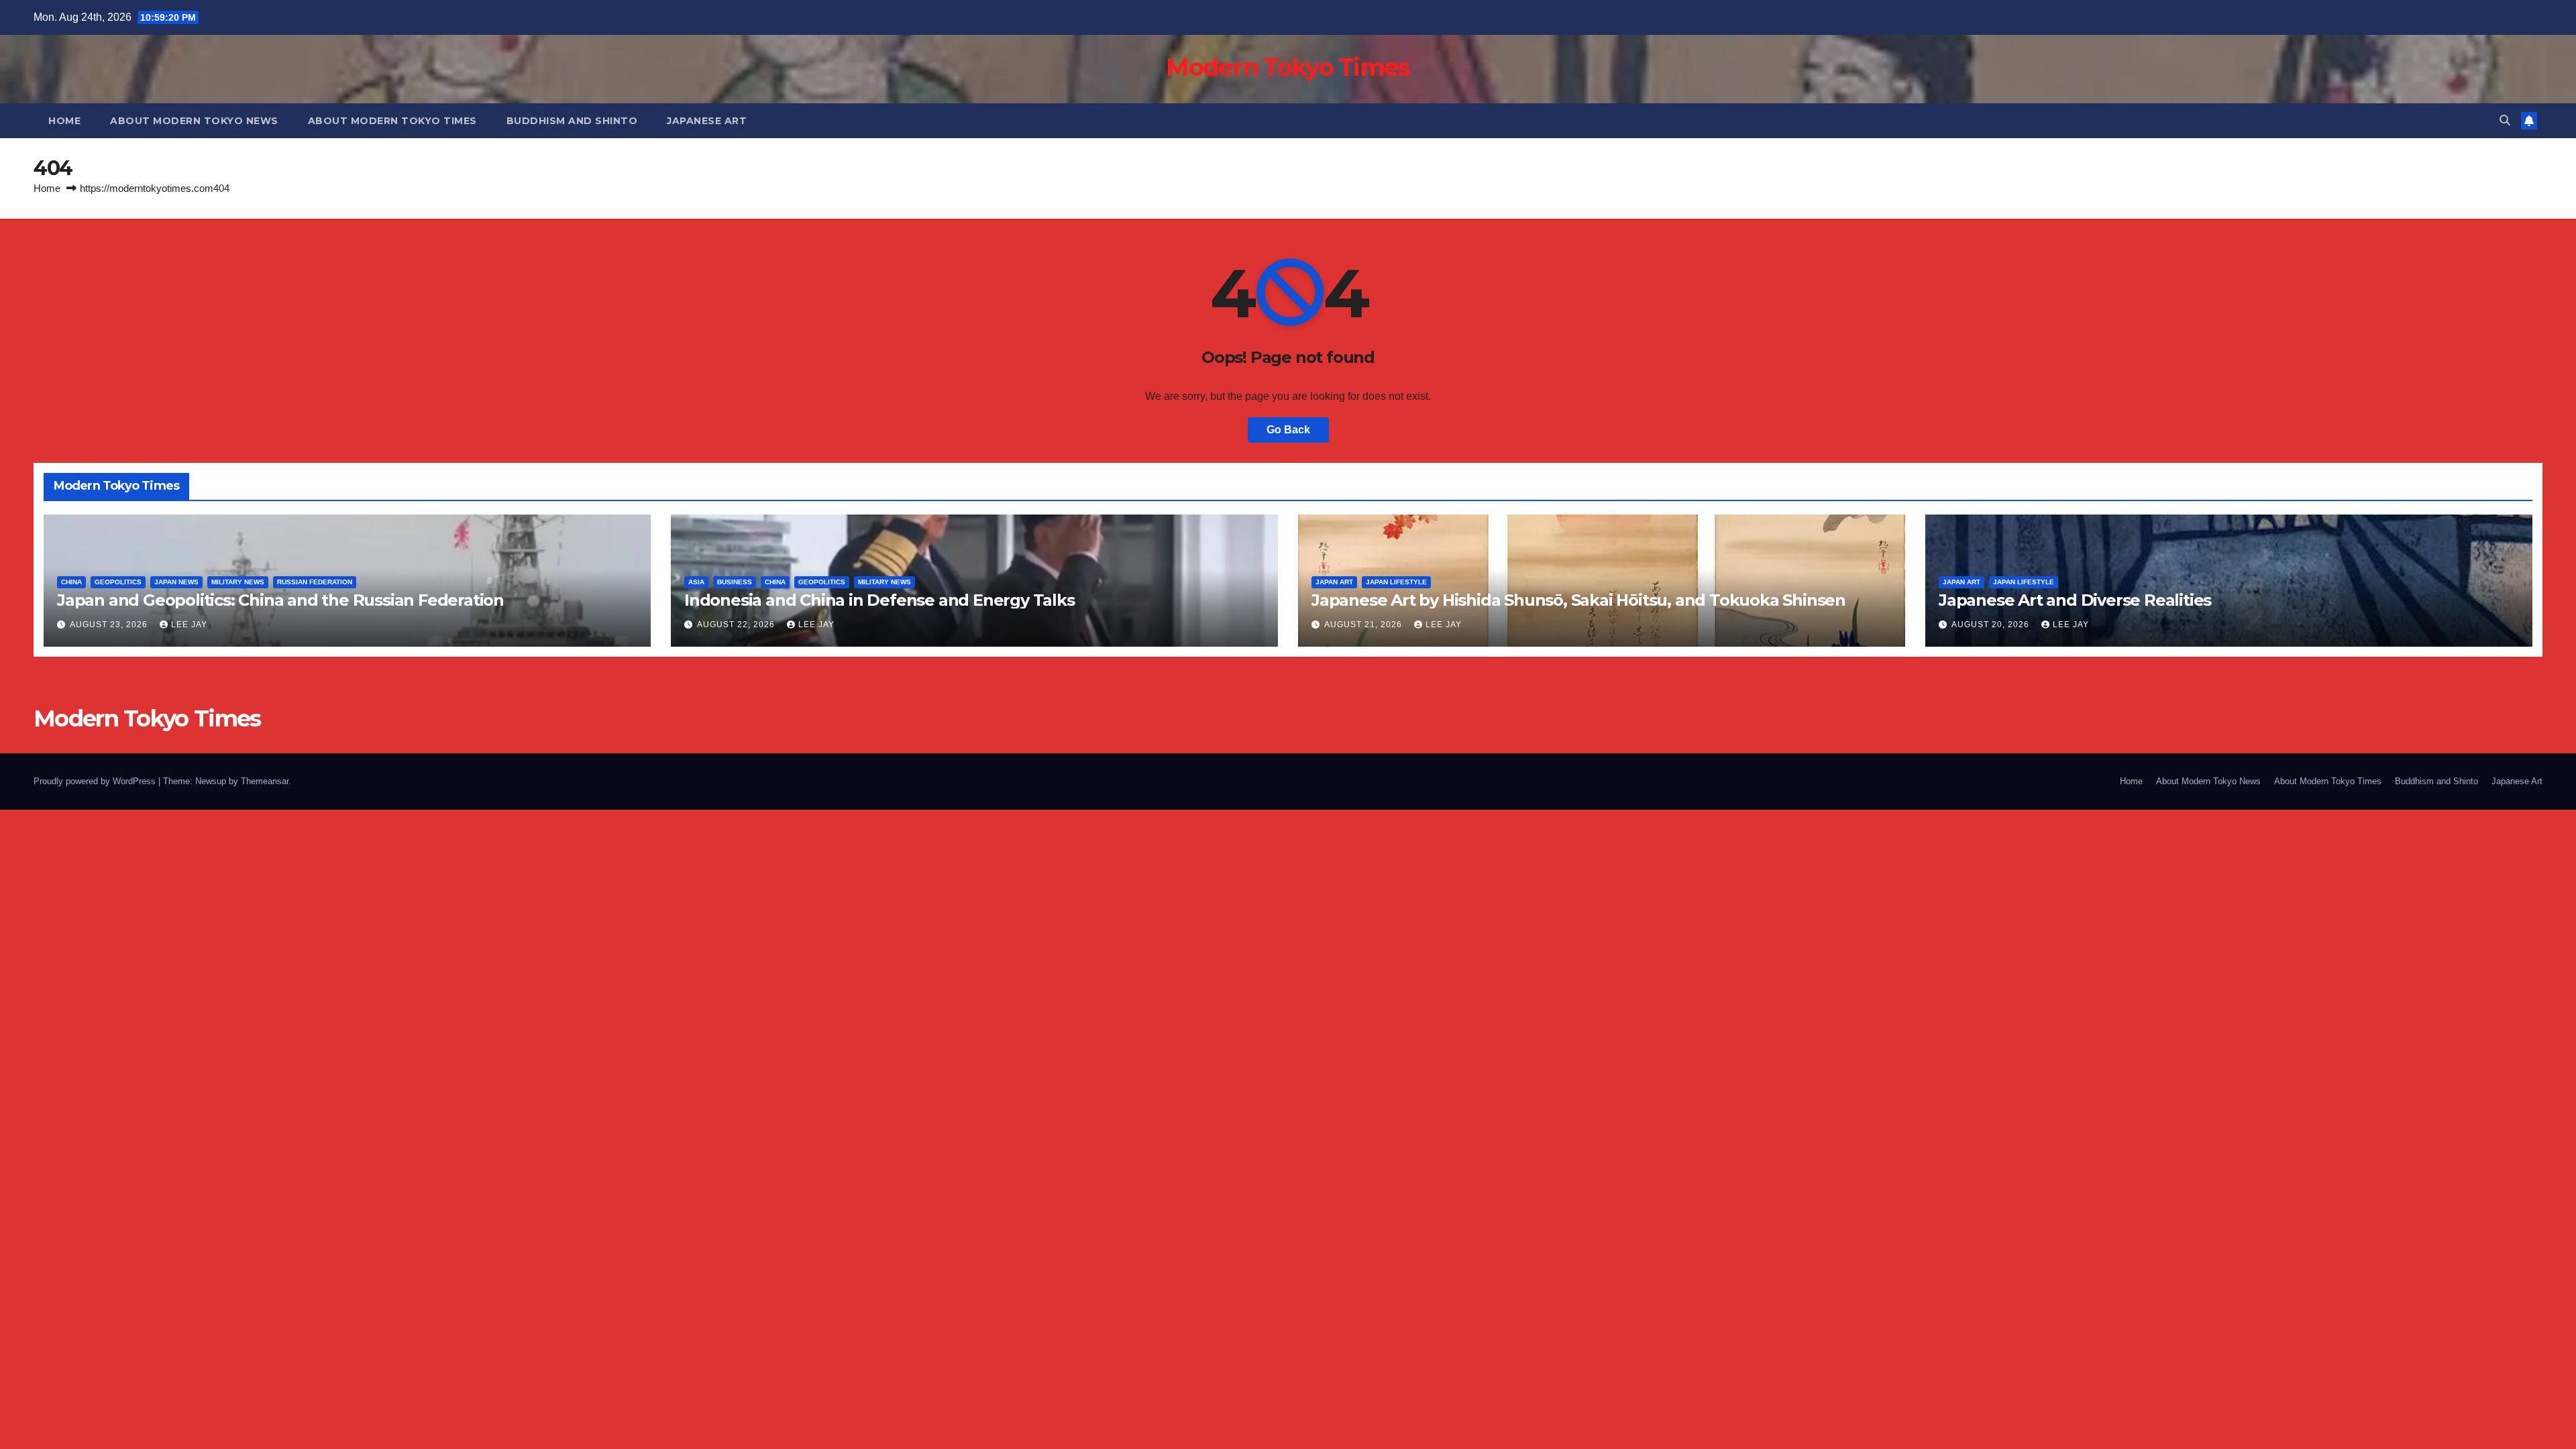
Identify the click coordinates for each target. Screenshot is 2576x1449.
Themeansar (265, 781)
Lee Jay (189, 625)
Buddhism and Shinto (572, 121)
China (71, 582)
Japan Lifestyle (1396, 582)
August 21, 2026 (1364, 625)
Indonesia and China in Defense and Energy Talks (879, 600)
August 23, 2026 (110, 625)
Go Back (1288, 430)
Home (64, 121)
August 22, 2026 (737, 625)
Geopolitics (118, 582)
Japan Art (1334, 582)
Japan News (176, 582)
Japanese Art (707, 121)
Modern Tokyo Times (1288, 67)
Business (735, 582)
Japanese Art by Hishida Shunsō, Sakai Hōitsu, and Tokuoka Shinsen (1578, 600)
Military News (238, 582)
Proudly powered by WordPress (96, 781)
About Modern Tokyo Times (392, 121)
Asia (696, 582)
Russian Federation (315, 582)
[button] (2505, 120)
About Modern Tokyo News (194, 121)
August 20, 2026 (1992, 625)
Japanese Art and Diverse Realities (2075, 600)
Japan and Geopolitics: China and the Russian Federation (280, 600)
